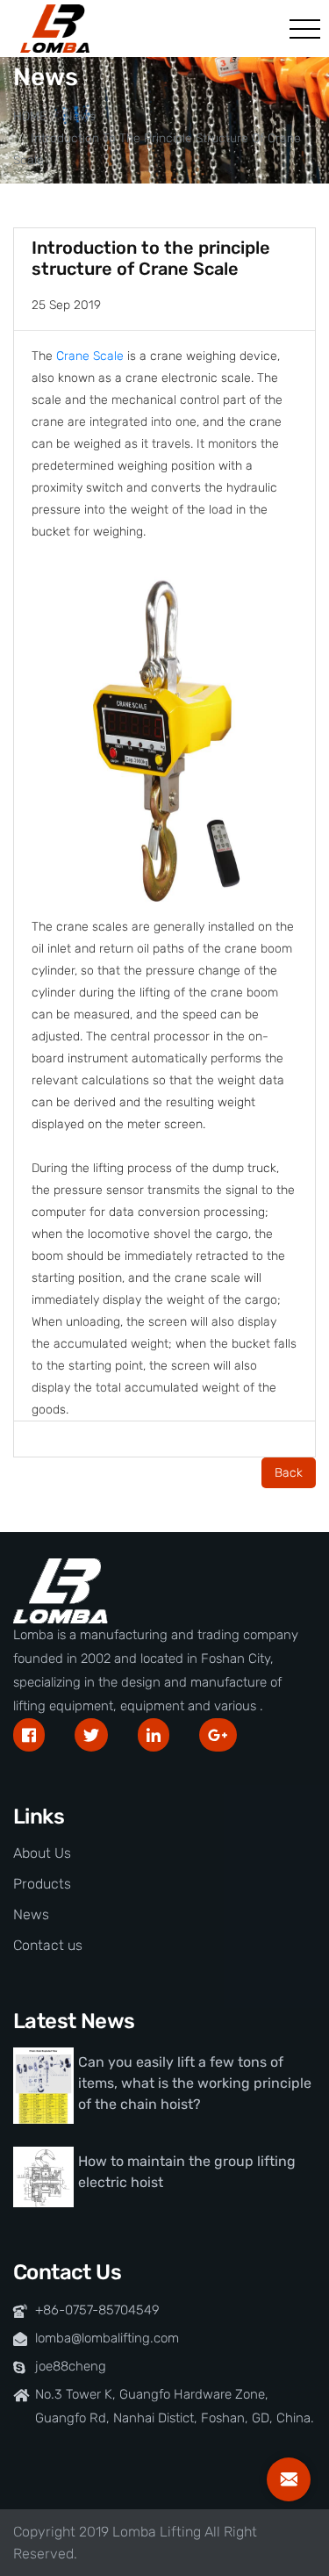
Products (42, 1884)
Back (289, 1473)
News (80, 116)
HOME (30, 116)
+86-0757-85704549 (97, 2310)
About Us (42, 1853)
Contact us (48, 1945)
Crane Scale (90, 356)
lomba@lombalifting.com (107, 2338)
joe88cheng (71, 2366)
